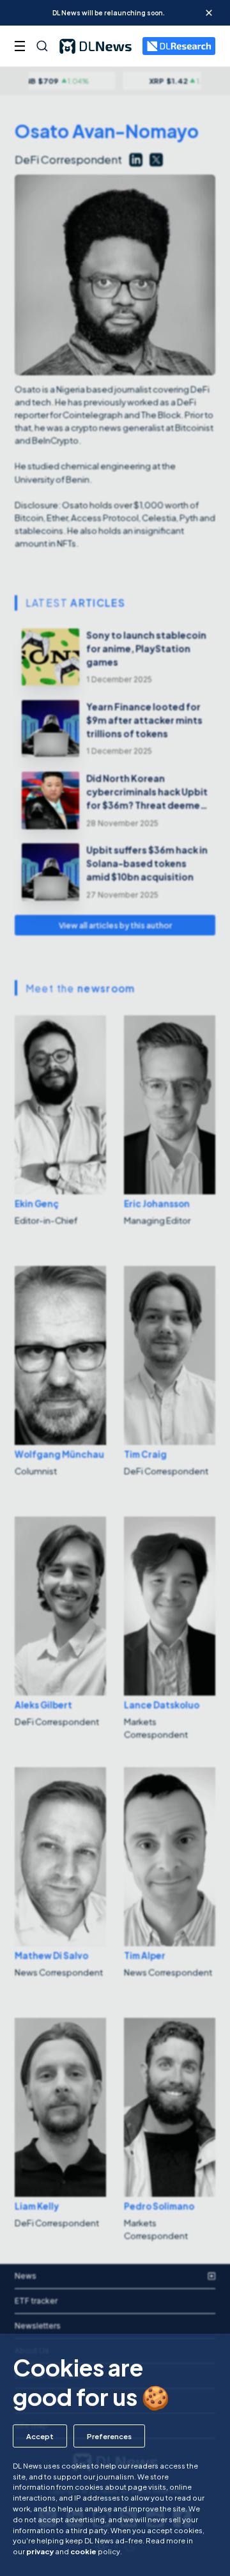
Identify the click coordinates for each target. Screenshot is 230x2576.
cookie (83, 2551)
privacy (40, 2551)
